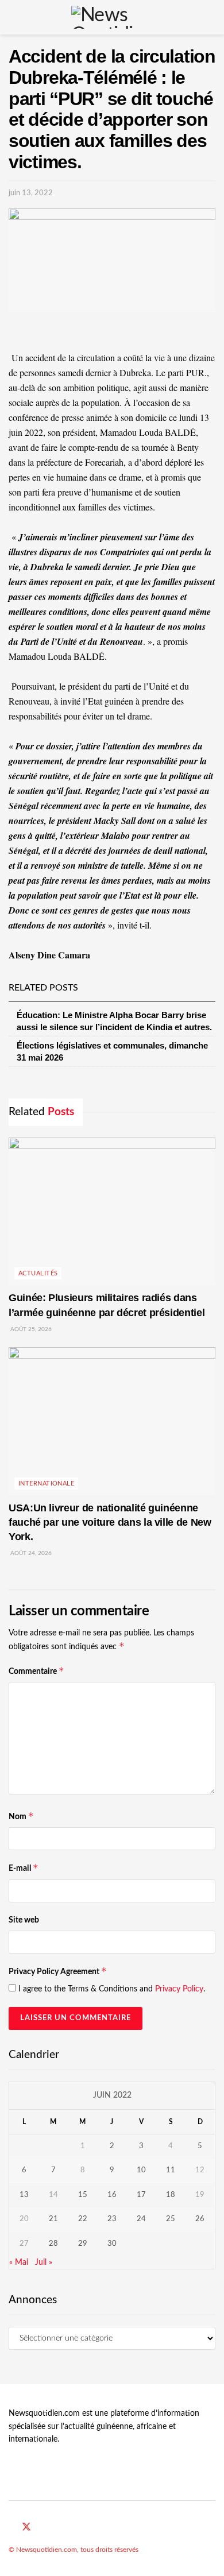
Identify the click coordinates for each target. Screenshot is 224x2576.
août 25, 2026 (30, 1329)
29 (83, 2244)
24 (141, 2219)
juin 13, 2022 (31, 193)
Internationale (46, 1484)
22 (83, 2219)
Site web (24, 1920)
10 (141, 2170)
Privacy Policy (179, 1989)
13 (24, 2195)
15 (83, 2195)
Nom (21, 1816)
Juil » (44, 2262)
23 (112, 2219)
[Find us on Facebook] (12, 2528)
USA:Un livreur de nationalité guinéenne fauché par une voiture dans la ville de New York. (110, 1522)
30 (112, 2244)
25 (171, 2219)
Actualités (38, 1273)
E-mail (24, 1868)
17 (141, 2195)
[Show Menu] (13, 17)
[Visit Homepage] (112, 17)
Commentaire (36, 1671)
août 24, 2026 (30, 1553)
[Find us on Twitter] (26, 2527)
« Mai (19, 2262)
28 (53, 2244)
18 (171, 2195)
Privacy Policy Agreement (58, 1971)
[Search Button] (211, 17)
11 (171, 2170)
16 (112, 2195)
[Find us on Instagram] (54, 2528)
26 (200, 2219)
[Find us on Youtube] (41, 2528)
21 (53, 2219)
